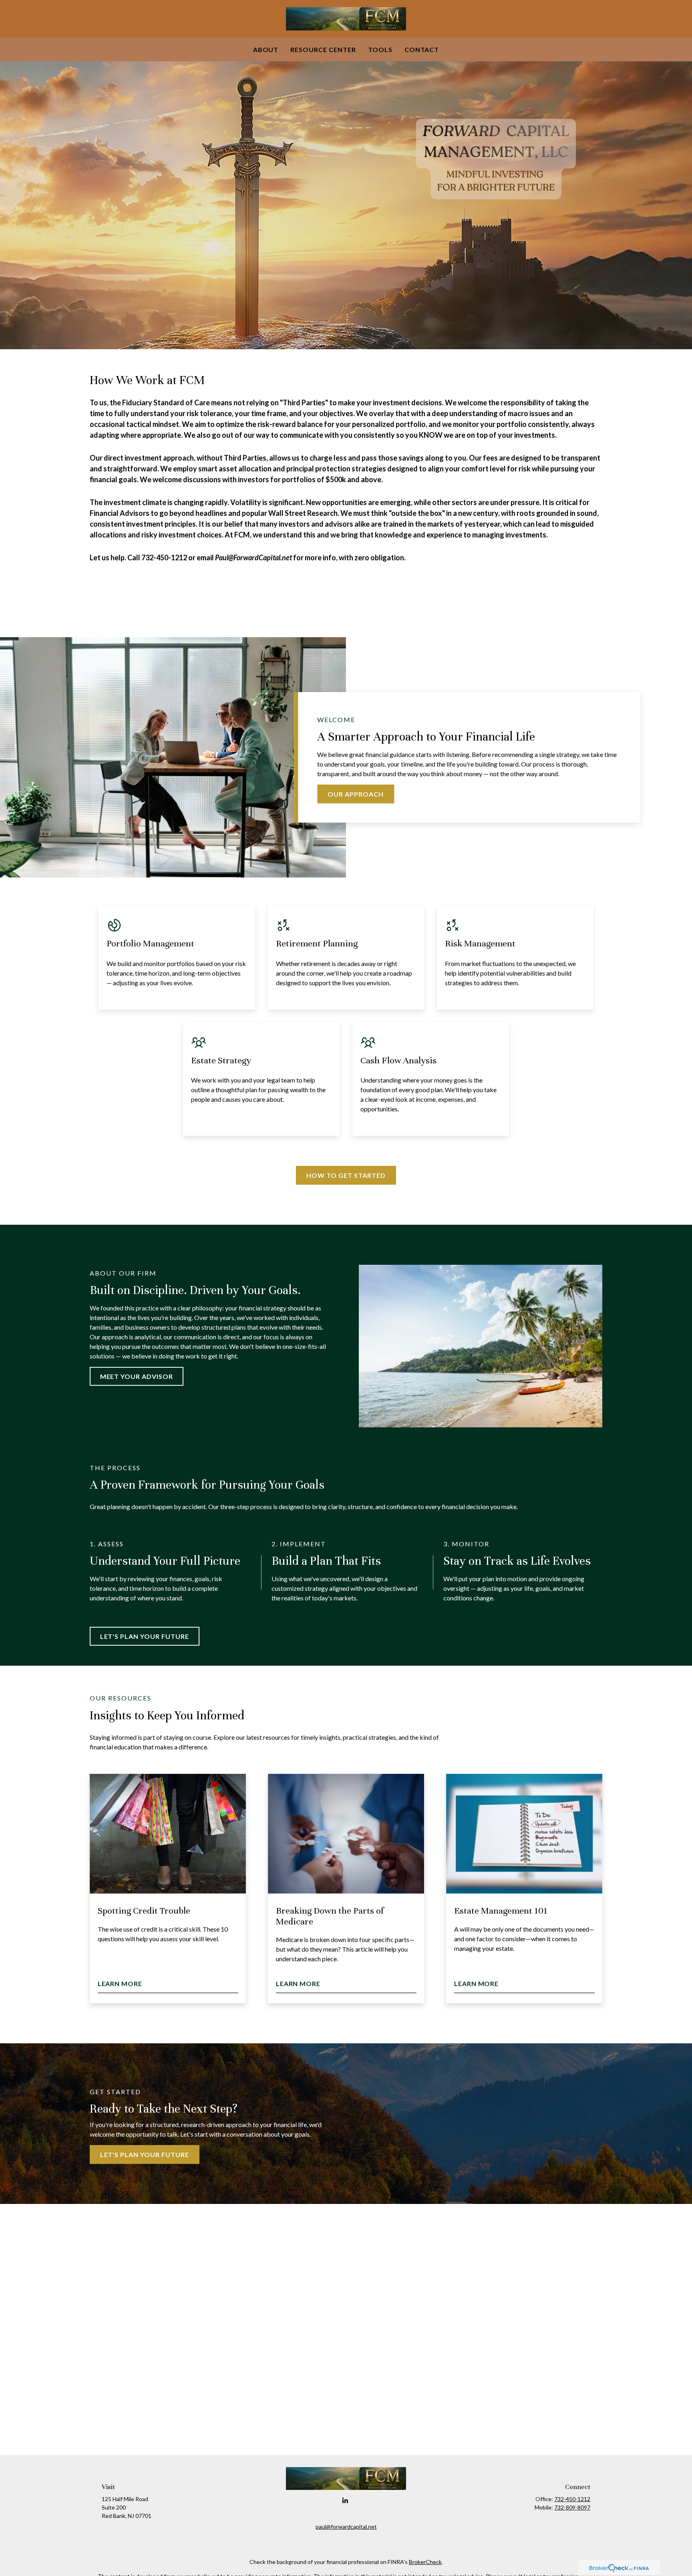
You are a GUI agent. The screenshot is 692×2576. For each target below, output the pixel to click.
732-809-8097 (572, 2507)
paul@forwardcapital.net (346, 2527)
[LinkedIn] (345, 2501)
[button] (266, 49)
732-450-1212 (572, 2499)
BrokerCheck (425, 2562)
